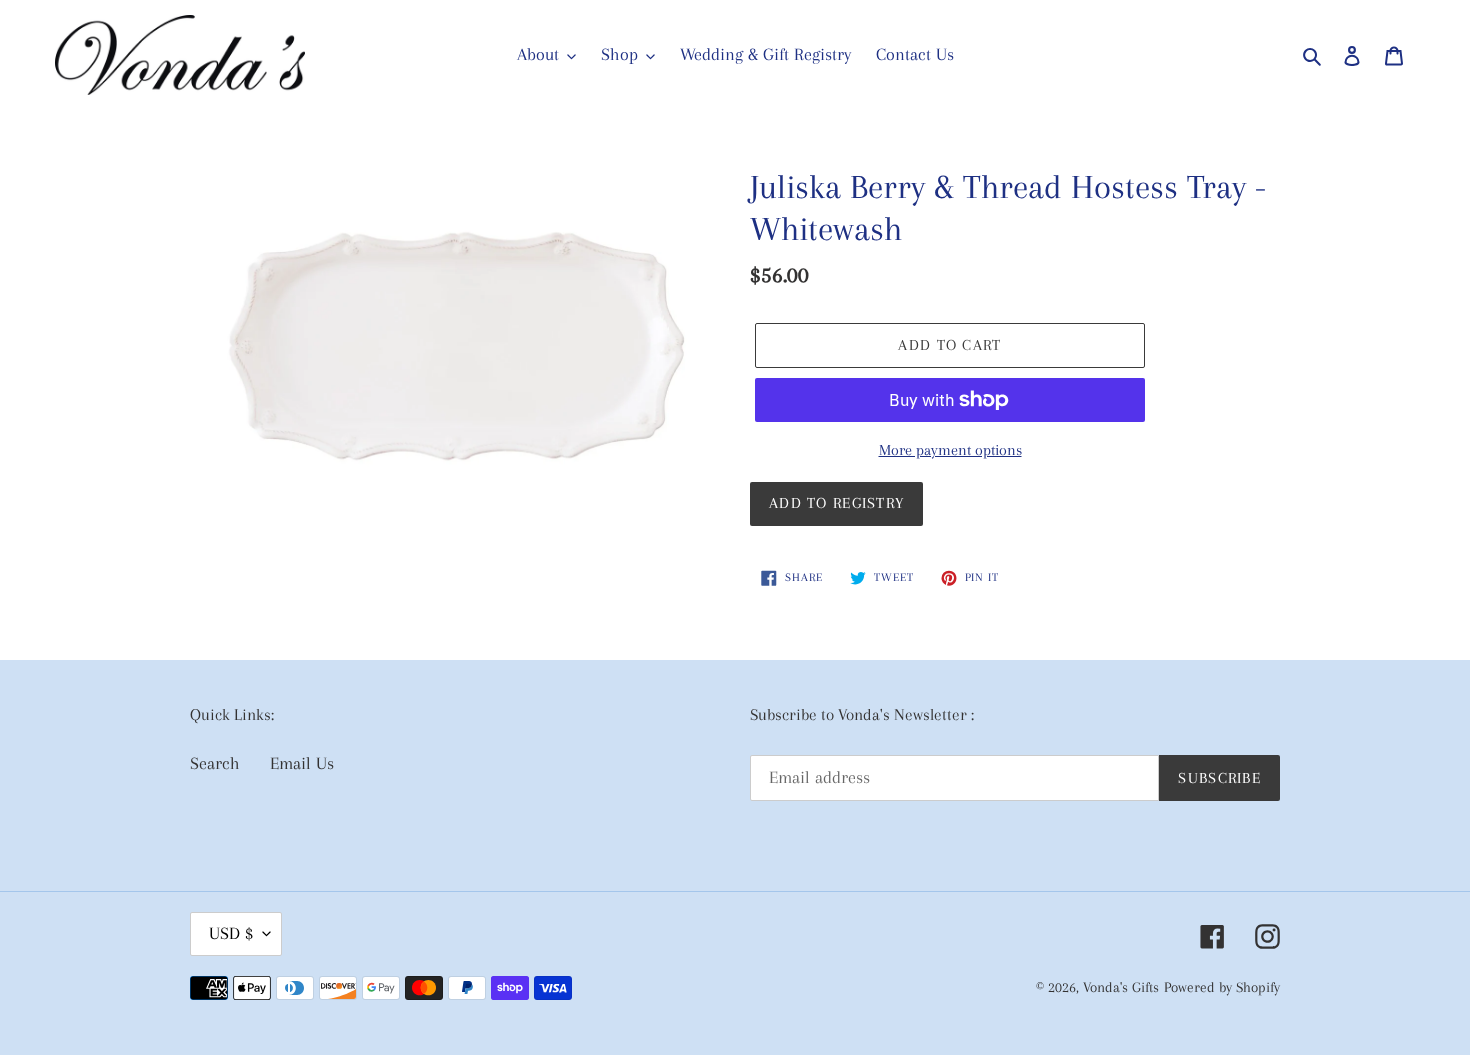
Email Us (302, 763)
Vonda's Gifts (1121, 987)
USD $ (231, 933)
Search (215, 763)
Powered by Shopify (1222, 987)
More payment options (950, 450)
